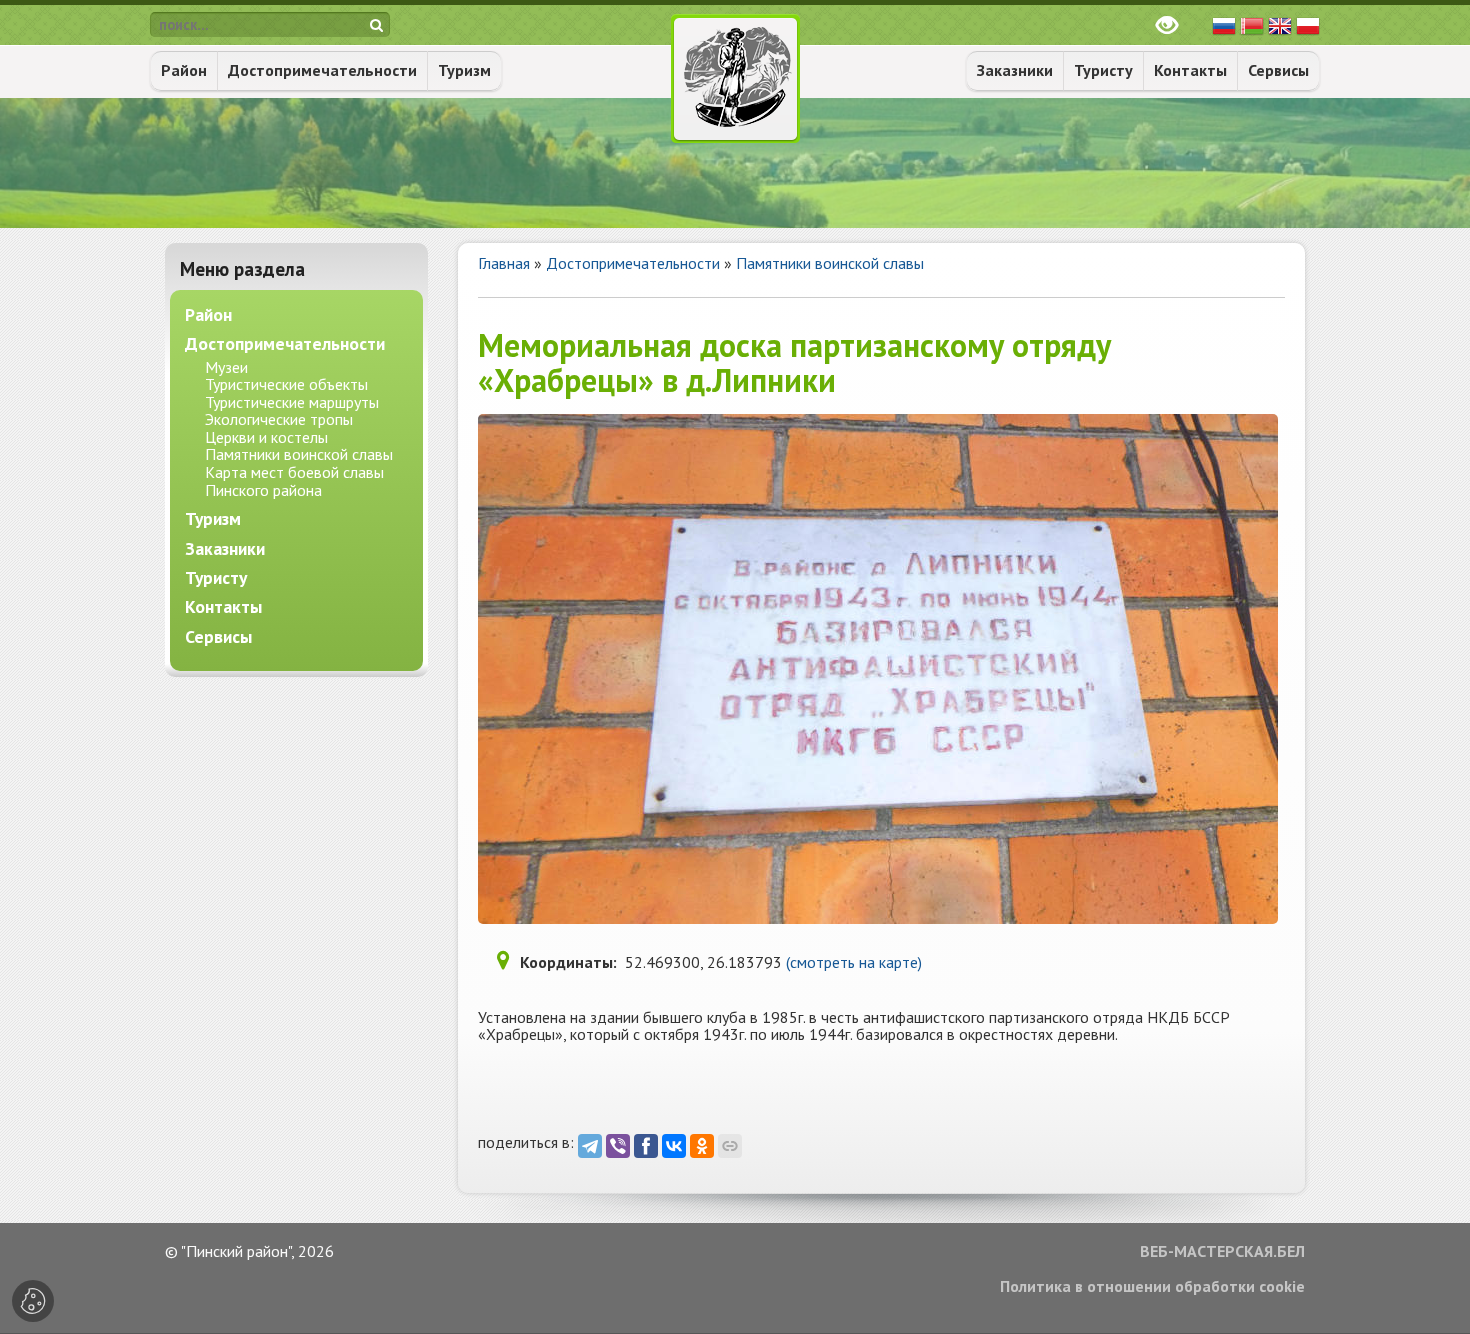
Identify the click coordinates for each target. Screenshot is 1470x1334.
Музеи (226, 367)
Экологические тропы (279, 419)
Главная (504, 263)
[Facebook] (646, 1146)
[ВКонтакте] (674, 1146)
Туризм (464, 70)
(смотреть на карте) (854, 962)
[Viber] (618, 1146)
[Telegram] (590, 1146)
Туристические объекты (286, 384)
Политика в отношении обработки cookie (1152, 1287)
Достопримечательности (322, 70)
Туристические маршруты (292, 402)
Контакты (1190, 70)
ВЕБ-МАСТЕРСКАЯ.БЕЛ (1222, 1252)
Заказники (1015, 70)
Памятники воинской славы (830, 263)
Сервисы (1278, 70)
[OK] (702, 1146)
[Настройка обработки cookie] (33, 1301)
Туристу (1103, 70)
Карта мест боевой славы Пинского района (294, 481)
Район (184, 70)
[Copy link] (730, 1146)
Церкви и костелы (266, 437)
